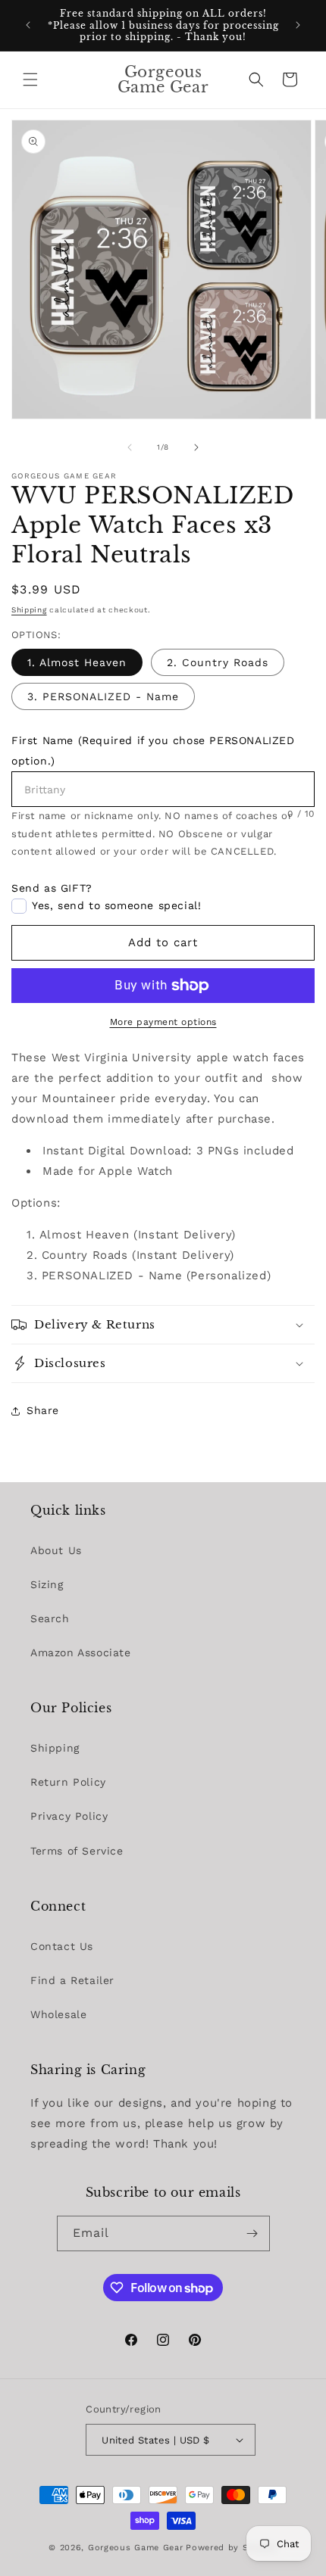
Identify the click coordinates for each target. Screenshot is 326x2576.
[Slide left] (130, 447)
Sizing (47, 1584)
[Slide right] (196, 447)
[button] (30, 79)
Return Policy (68, 1782)
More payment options (163, 1022)
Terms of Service (77, 1851)
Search (50, 1618)
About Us (56, 1550)
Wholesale (58, 2014)
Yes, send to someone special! (116, 905)
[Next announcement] (298, 25)
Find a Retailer (72, 1980)
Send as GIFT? (52, 888)
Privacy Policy (69, 1816)
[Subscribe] (252, 2233)
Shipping (29, 610)
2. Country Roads (218, 662)
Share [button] (43, 1410)
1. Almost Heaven (77, 662)
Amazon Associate (81, 1652)
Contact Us (62, 1946)
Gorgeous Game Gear (136, 2548)
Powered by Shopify (232, 2548)
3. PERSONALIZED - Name (103, 696)
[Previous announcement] (28, 25)
